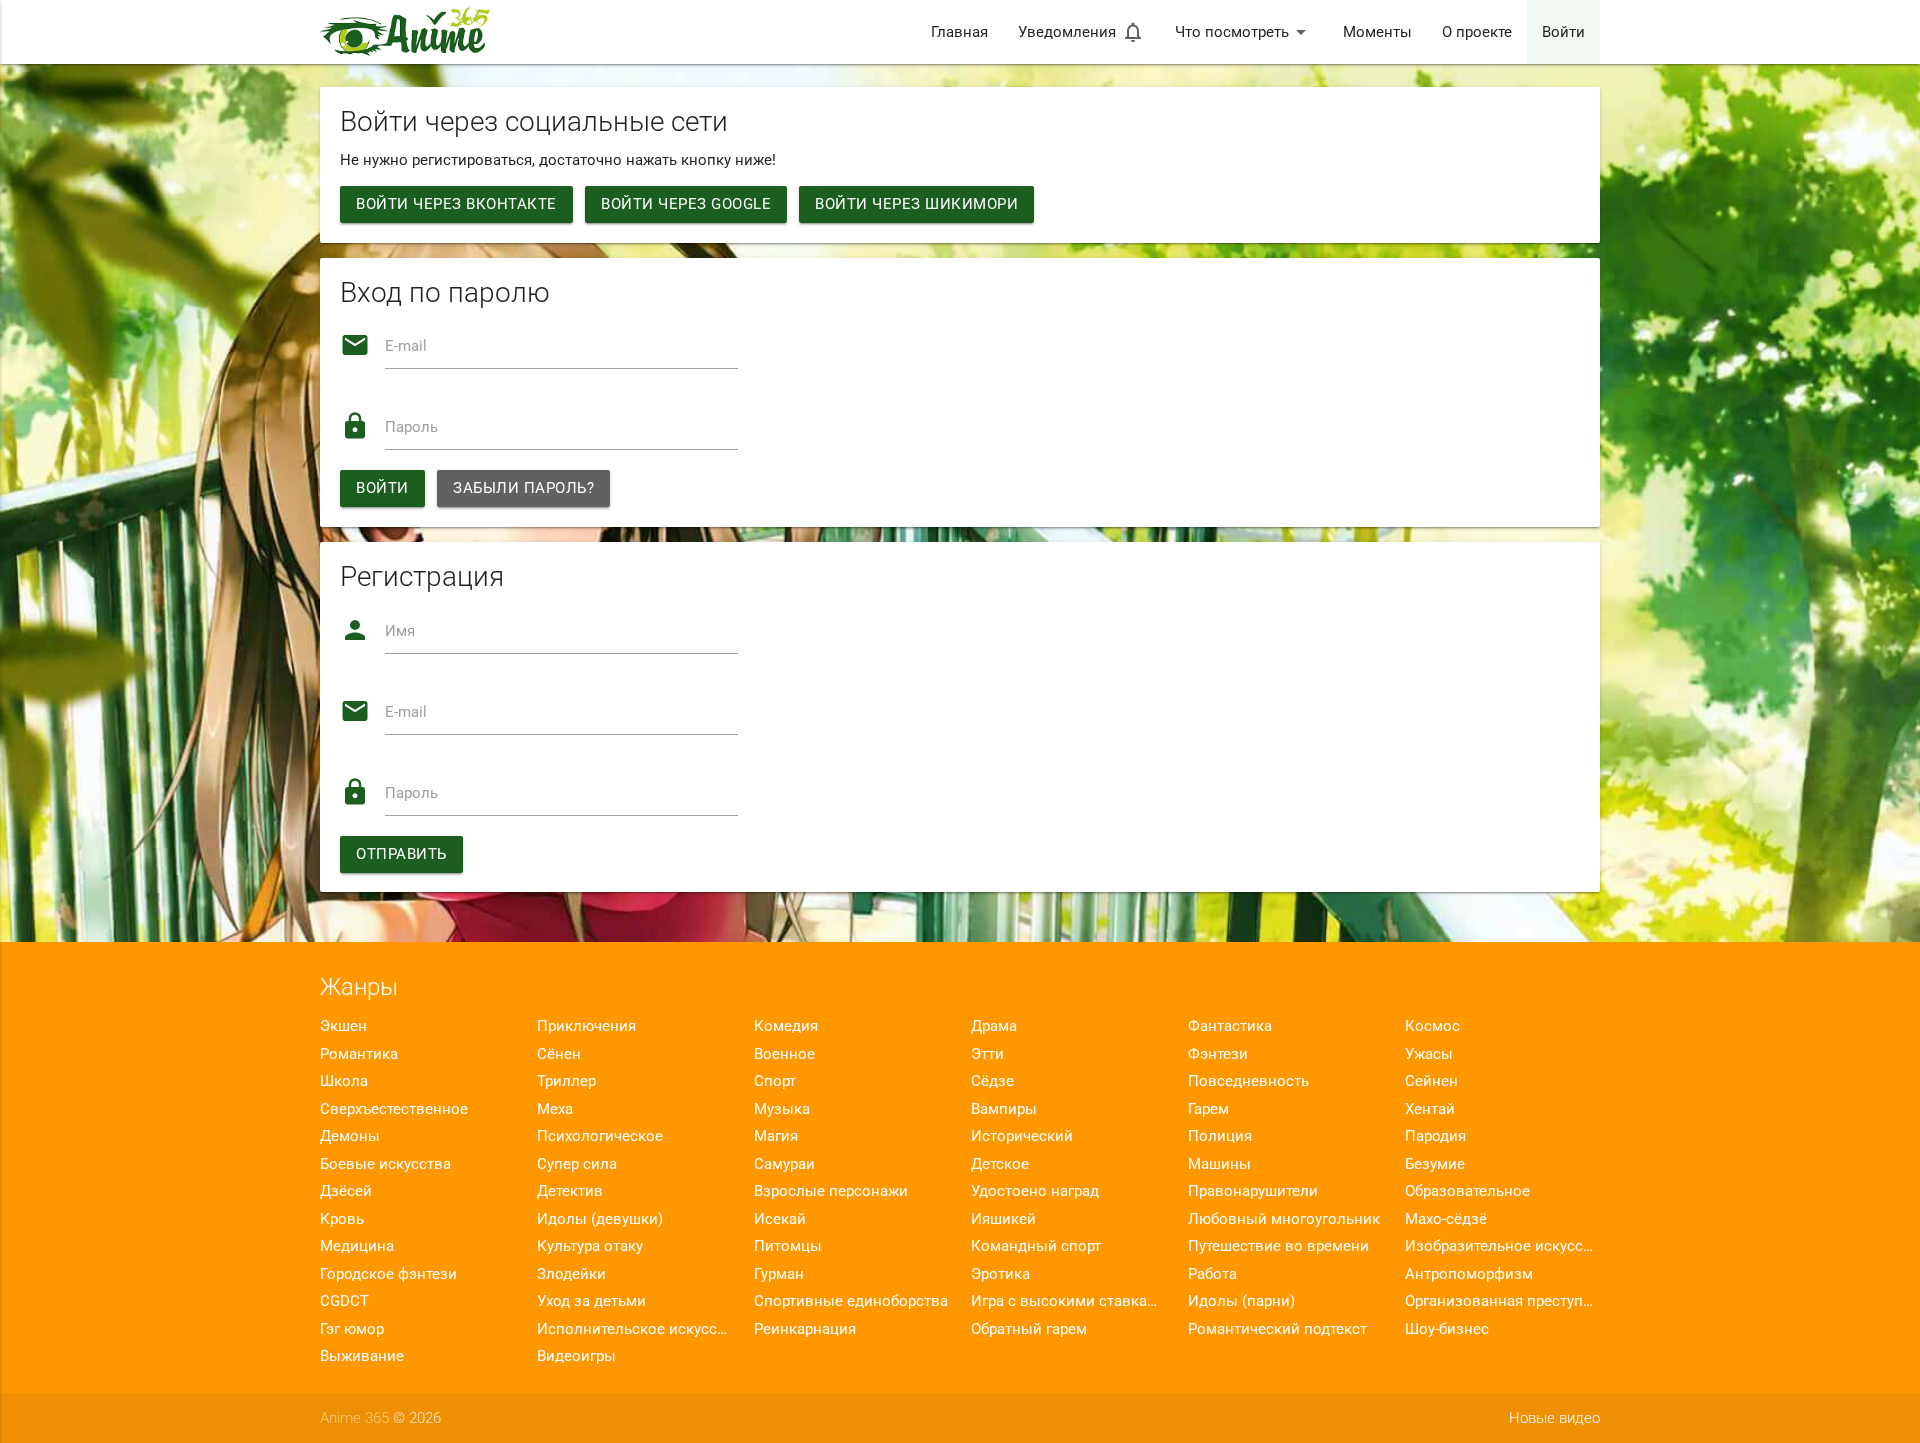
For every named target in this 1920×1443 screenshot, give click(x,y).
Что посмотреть (1244, 32)
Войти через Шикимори (916, 204)
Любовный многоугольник (1284, 1219)
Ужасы (1429, 1054)
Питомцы (788, 1246)
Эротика (1000, 1274)
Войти (1563, 32)
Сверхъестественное (394, 1109)
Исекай (780, 1219)
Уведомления (1081, 32)
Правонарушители (1253, 1191)
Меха (555, 1109)
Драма (994, 1026)
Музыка (782, 1109)
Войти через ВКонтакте (456, 204)
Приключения (586, 1026)
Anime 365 (354, 1418)
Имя (400, 631)
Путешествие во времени (1278, 1246)
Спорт (775, 1081)
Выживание (362, 1356)
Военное (784, 1054)
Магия (776, 1136)
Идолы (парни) (1241, 1301)
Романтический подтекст (1277, 1329)
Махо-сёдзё (1446, 1219)
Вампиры (1004, 1109)
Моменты (1377, 32)
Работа (1212, 1274)
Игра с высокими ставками (1068, 1301)
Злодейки (571, 1274)
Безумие (1435, 1164)
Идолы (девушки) (600, 1219)
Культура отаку (590, 1246)
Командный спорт (1036, 1246)
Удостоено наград (1035, 1191)
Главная (959, 32)
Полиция (1220, 1136)
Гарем (1208, 1109)
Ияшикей (1003, 1219)
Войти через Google (686, 204)
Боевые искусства (385, 1164)
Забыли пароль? (523, 488)
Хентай (1430, 1109)
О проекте (1477, 32)
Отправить (401, 854)
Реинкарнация (805, 1329)
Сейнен (1431, 1081)
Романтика (359, 1054)
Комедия (786, 1026)
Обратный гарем (1029, 1329)
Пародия (1435, 1136)
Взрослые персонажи (831, 1191)
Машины (1219, 1164)
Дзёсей (346, 1191)
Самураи (784, 1164)
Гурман (779, 1274)
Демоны (350, 1136)
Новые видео (1554, 1418)
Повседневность (1248, 1081)
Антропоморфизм (1469, 1274)
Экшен (343, 1026)
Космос (1432, 1026)
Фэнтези (1218, 1054)
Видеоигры (576, 1356)
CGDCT (344, 1301)
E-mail (406, 346)
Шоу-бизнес (1447, 1329)
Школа (344, 1081)
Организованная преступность (1502, 1301)
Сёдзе (992, 1081)
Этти (987, 1054)
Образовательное (1467, 1191)
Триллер (566, 1081)
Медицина (357, 1246)
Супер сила (577, 1164)
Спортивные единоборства (851, 1301)
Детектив (570, 1191)
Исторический (1022, 1136)
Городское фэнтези (388, 1274)
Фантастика (1230, 1026)
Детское (1000, 1164)
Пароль (411, 427)
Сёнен (559, 1054)
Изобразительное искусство (1502, 1246)
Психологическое (600, 1136)
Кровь (342, 1219)
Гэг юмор (352, 1329)
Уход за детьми (591, 1301)
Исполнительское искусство (634, 1329)
